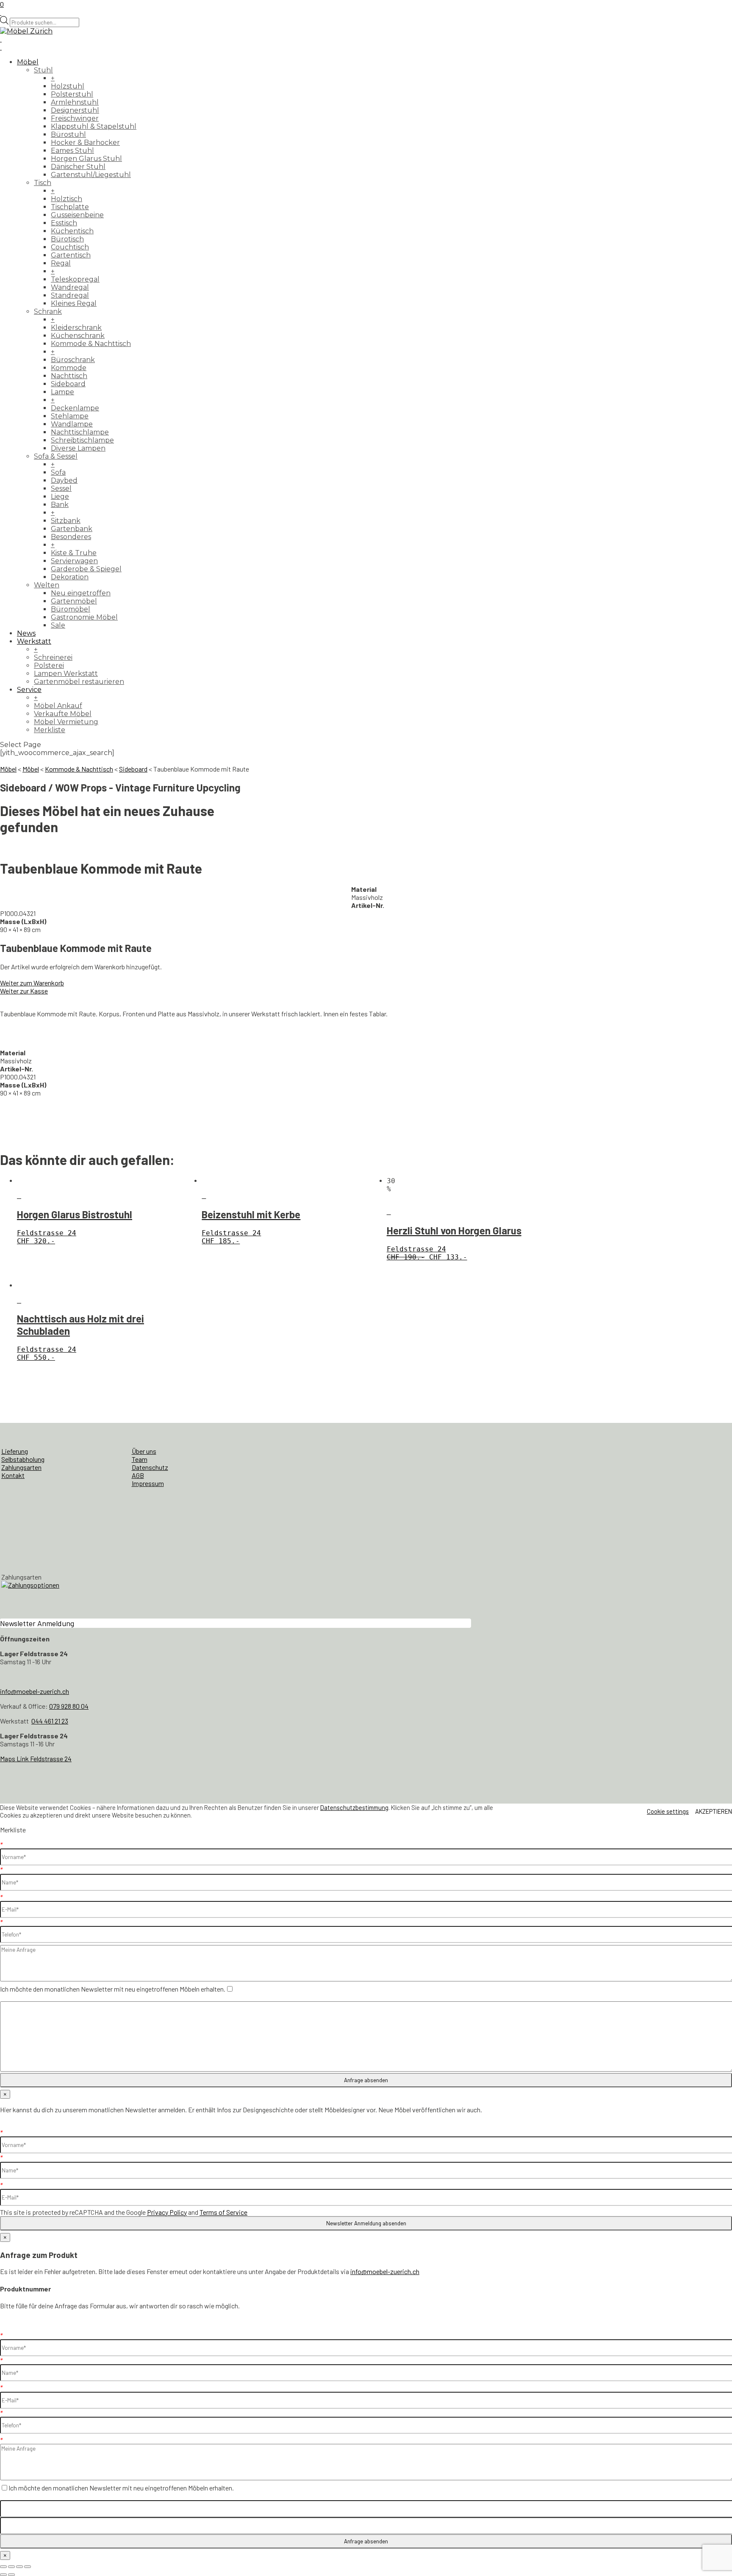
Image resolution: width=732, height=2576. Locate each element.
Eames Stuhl (72, 151)
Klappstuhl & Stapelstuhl (94, 126)
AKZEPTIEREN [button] (714, 1811)
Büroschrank (73, 360)
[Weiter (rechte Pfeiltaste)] (11, 2575)
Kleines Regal (74, 303)
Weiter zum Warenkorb (32, 983)
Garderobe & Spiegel (86, 569)
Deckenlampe (75, 408)
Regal (61, 263)
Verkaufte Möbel (63, 714)
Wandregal (70, 287)
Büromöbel (71, 609)
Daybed (64, 480)
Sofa (58, 472)
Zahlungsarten (21, 1467)
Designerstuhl (75, 110)
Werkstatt (34, 641)
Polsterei (49, 665)
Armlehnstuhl (75, 102)
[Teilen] (19, 2567)
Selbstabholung (23, 1459)
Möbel (28, 62)
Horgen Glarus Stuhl (86, 159)
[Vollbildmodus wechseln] (11, 2567)
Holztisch (67, 199)
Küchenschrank (78, 336)
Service (29, 690)
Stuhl (43, 70)
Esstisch (64, 223)
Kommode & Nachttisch (91, 344)
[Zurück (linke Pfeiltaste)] (3, 2575)
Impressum (148, 1483)
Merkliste (50, 730)
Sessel (61, 488)
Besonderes (71, 537)
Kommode (69, 368)
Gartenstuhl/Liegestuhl (91, 175)
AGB (138, 1475)
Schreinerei (53, 657)
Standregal (70, 295)
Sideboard (68, 384)
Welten (47, 585)
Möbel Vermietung (66, 722)
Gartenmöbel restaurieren (79, 682)
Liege (60, 497)
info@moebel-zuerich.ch (35, 1691)
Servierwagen (74, 561)
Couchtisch (70, 247)
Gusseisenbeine (77, 215)
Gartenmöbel (74, 601)
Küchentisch (72, 231)
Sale (58, 625)
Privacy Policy (167, 2212)
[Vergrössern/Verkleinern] (3, 2567)
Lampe (62, 392)
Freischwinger (75, 118)
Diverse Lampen (78, 448)
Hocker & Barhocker (85, 142)
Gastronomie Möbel (84, 617)
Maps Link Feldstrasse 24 (36, 1758)
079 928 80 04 (69, 1706)
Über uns (144, 1451)
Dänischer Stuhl (78, 167)
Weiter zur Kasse (24, 991)
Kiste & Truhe (74, 553)
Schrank (48, 311)
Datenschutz (150, 1467)
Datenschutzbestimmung (354, 1807)
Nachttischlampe (80, 432)
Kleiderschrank (76, 328)
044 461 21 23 (50, 1721)
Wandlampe (72, 424)
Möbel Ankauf (58, 706)
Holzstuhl (68, 86)
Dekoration (70, 577)
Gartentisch (71, 255)
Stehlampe (70, 416)
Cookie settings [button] (668, 1811)
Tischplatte (70, 207)
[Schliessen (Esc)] (28, 2567)
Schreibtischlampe (82, 440)
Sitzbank (66, 521)
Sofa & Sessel (56, 456)
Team (140, 1459)
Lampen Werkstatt (66, 674)
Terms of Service (223, 2212)
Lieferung (15, 1451)
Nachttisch (69, 376)
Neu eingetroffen (81, 593)
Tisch (43, 183)
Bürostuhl (68, 134)
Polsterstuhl (72, 94)
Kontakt (13, 1475)
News (26, 633)
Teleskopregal (75, 279)
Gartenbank (72, 529)
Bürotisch (67, 239)
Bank (60, 505)
